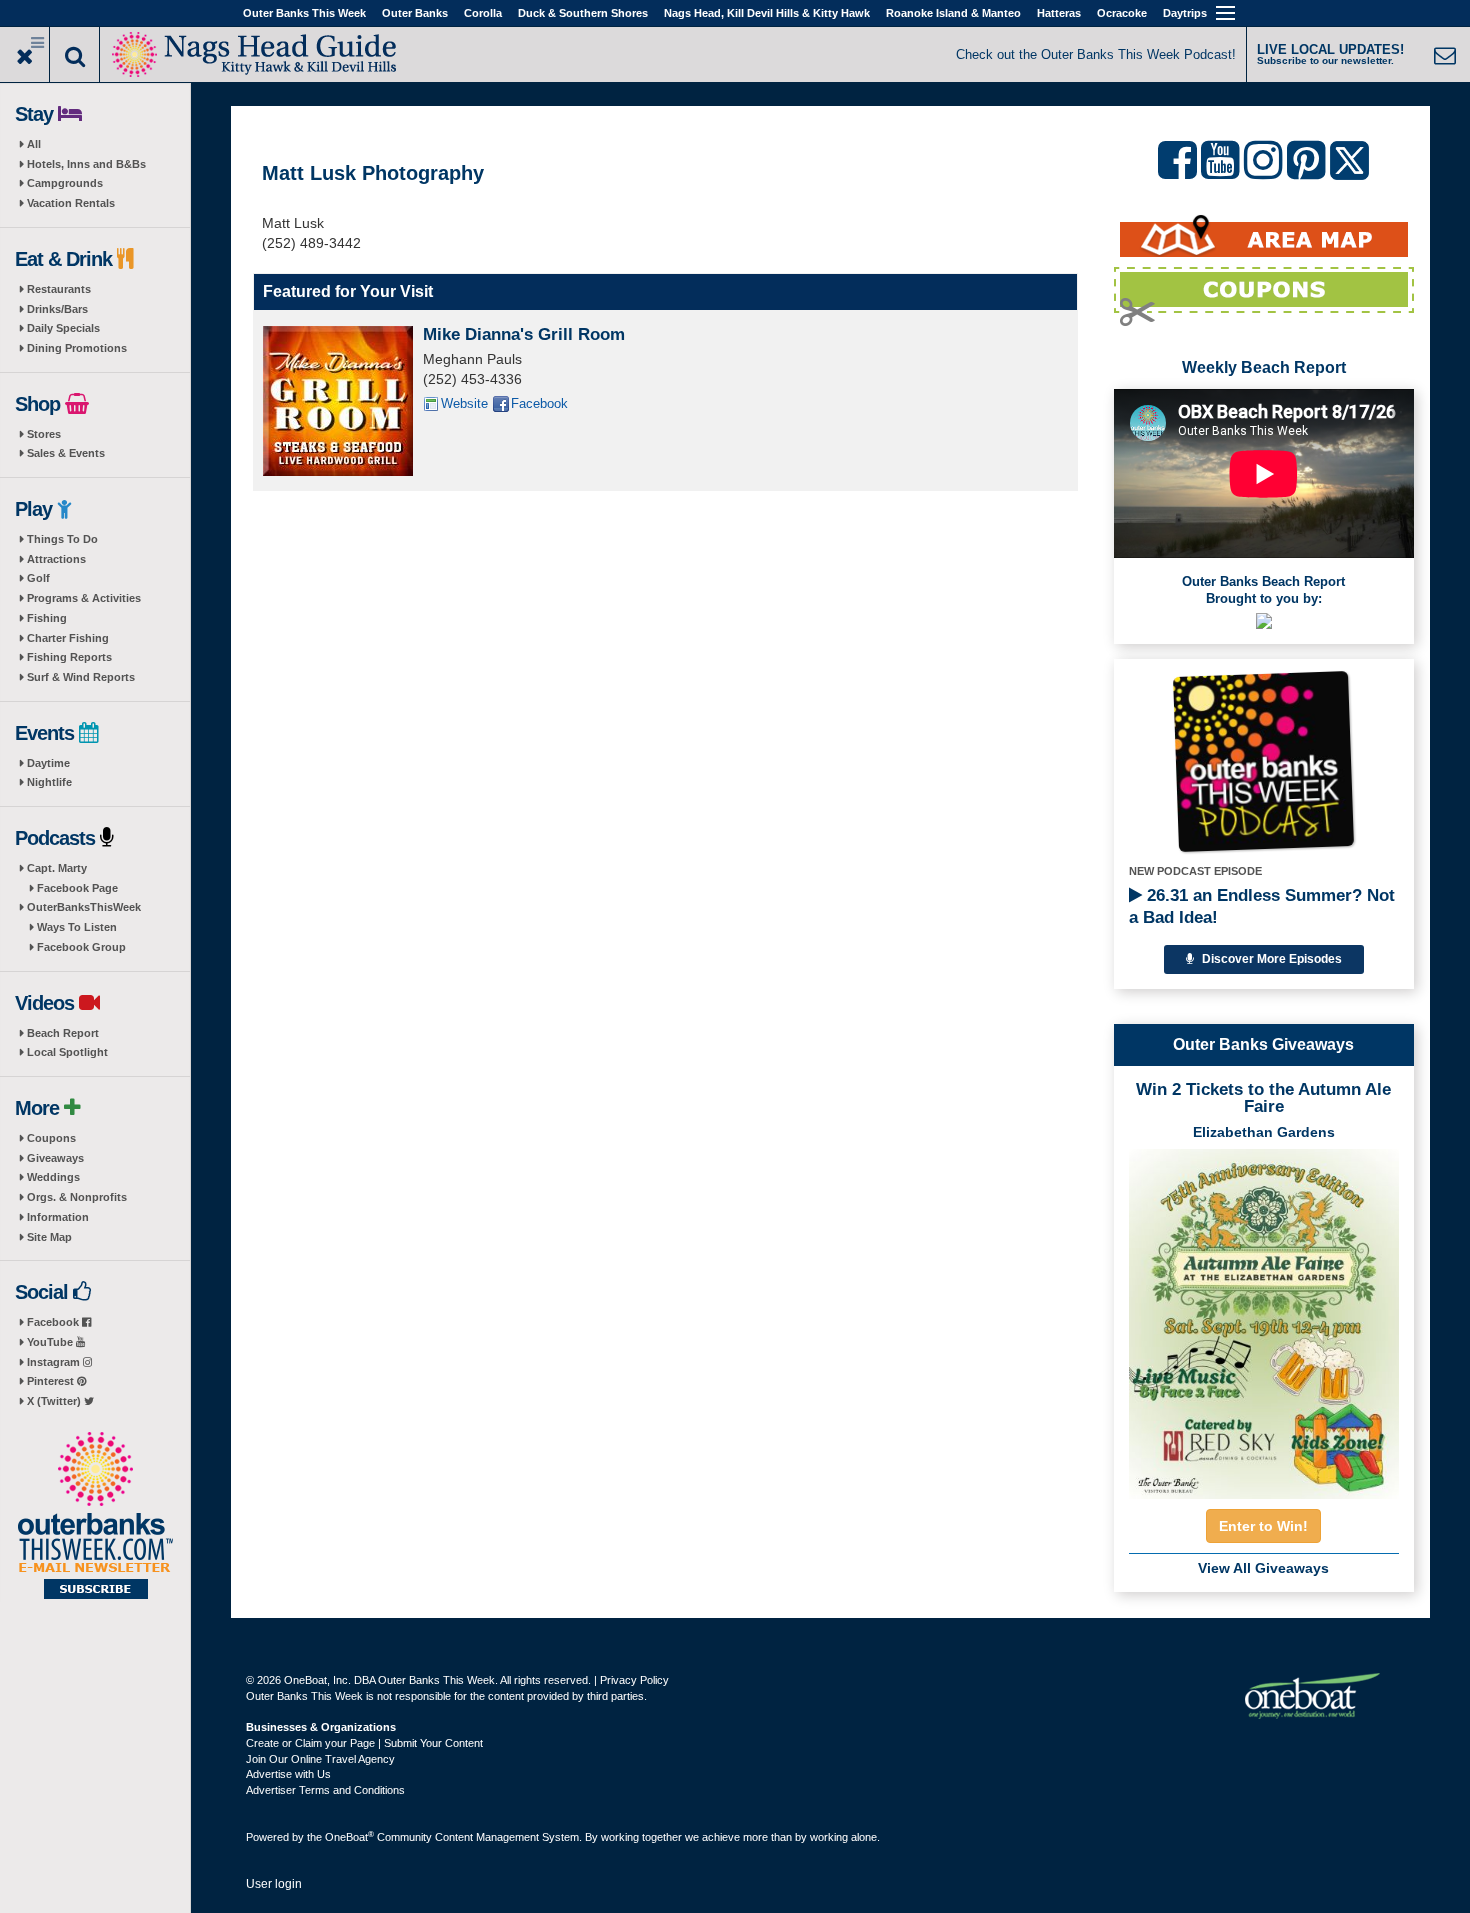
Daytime (48, 763)
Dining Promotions (77, 348)
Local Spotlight (67, 1052)
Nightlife (49, 782)
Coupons (51, 1138)
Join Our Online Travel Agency (320, 1759)
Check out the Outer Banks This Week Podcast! (1096, 54)
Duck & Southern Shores (583, 13)
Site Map (49, 1237)
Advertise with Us (288, 1774)
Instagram (55, 1362)
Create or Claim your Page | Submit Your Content (364, 1743)
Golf (38, 578)
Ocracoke (1122, 13)
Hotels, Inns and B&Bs (86, 164)
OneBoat (349, 1837)
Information (58, 1217)
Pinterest (52, 1381)
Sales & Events (66, 453)
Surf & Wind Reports (81, 677)
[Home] (255, 52)
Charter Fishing (68, 638)
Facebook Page (77, 888)
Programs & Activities (84, 598)
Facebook (54, 1322)
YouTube (51, 1342)
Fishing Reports (69, 657)
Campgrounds (65, 183)
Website (464, 403)
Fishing (47, 618)
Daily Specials (63, 328)
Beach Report (63, 1033)
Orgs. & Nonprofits (77, 1197)
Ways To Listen (77, 927)
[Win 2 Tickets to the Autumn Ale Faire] (1264, 1318)
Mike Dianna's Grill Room (524, 334)
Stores (44, 434)
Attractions (56, 559)
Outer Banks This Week (304, 13)
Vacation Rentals (71, 203)
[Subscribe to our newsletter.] (95, 1517)
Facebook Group (81, 947)
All (34, 144)
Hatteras (1059, 13)
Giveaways (55, 1158)
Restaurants (59, 289)
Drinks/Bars (57, 309)
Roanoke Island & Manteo (953, 13)
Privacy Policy (634, 1680)
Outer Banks (415, 13)
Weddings (53, 1177)
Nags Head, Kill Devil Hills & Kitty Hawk (767, 13)
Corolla (483, 13)
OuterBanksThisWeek (84, 907)
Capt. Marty (57, 868)
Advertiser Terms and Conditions (325, 1790)
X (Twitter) (55, 1401)
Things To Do (62, 539)
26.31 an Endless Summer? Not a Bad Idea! (1262, 906)
